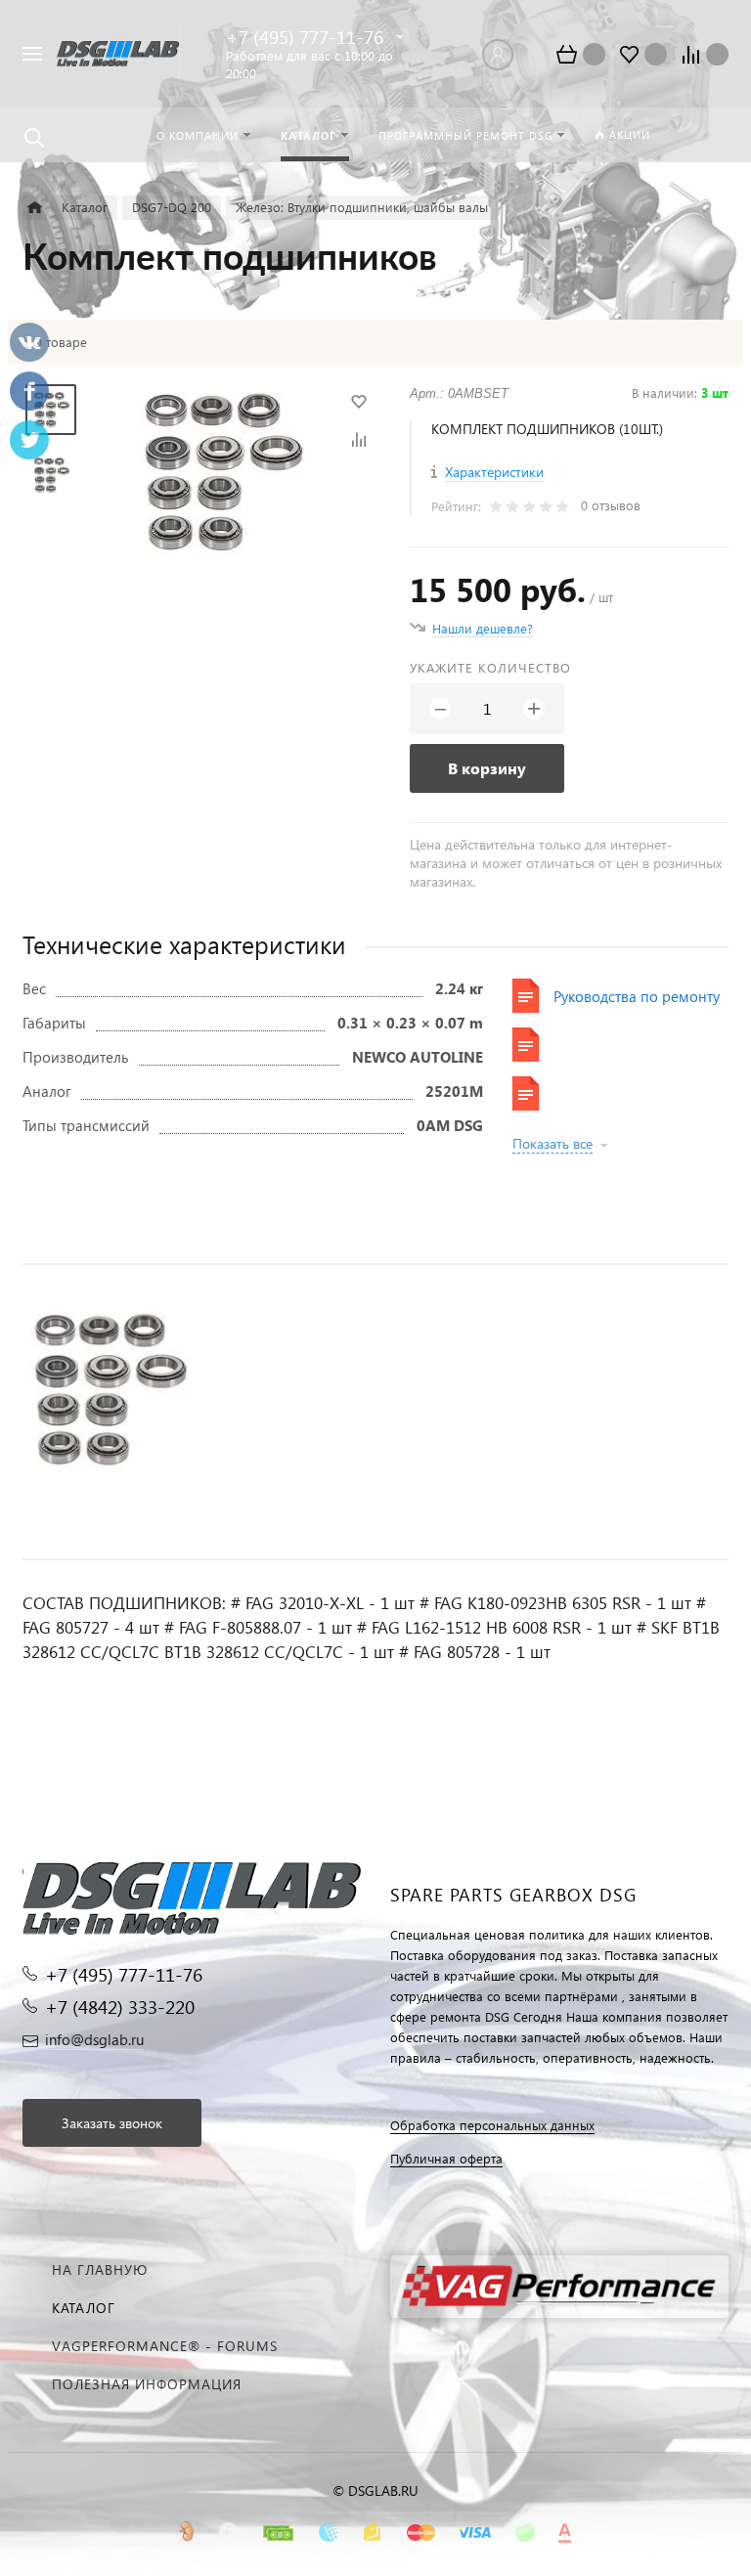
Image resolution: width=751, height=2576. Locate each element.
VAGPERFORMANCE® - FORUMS (165, 2346)
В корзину (487, 768)
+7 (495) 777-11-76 (305, 37)
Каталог (84, 2308)
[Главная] (35, 208)
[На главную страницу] (118, 54)
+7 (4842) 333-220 (120, 2007)
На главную (100, 2270)
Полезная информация (147, 2384)
